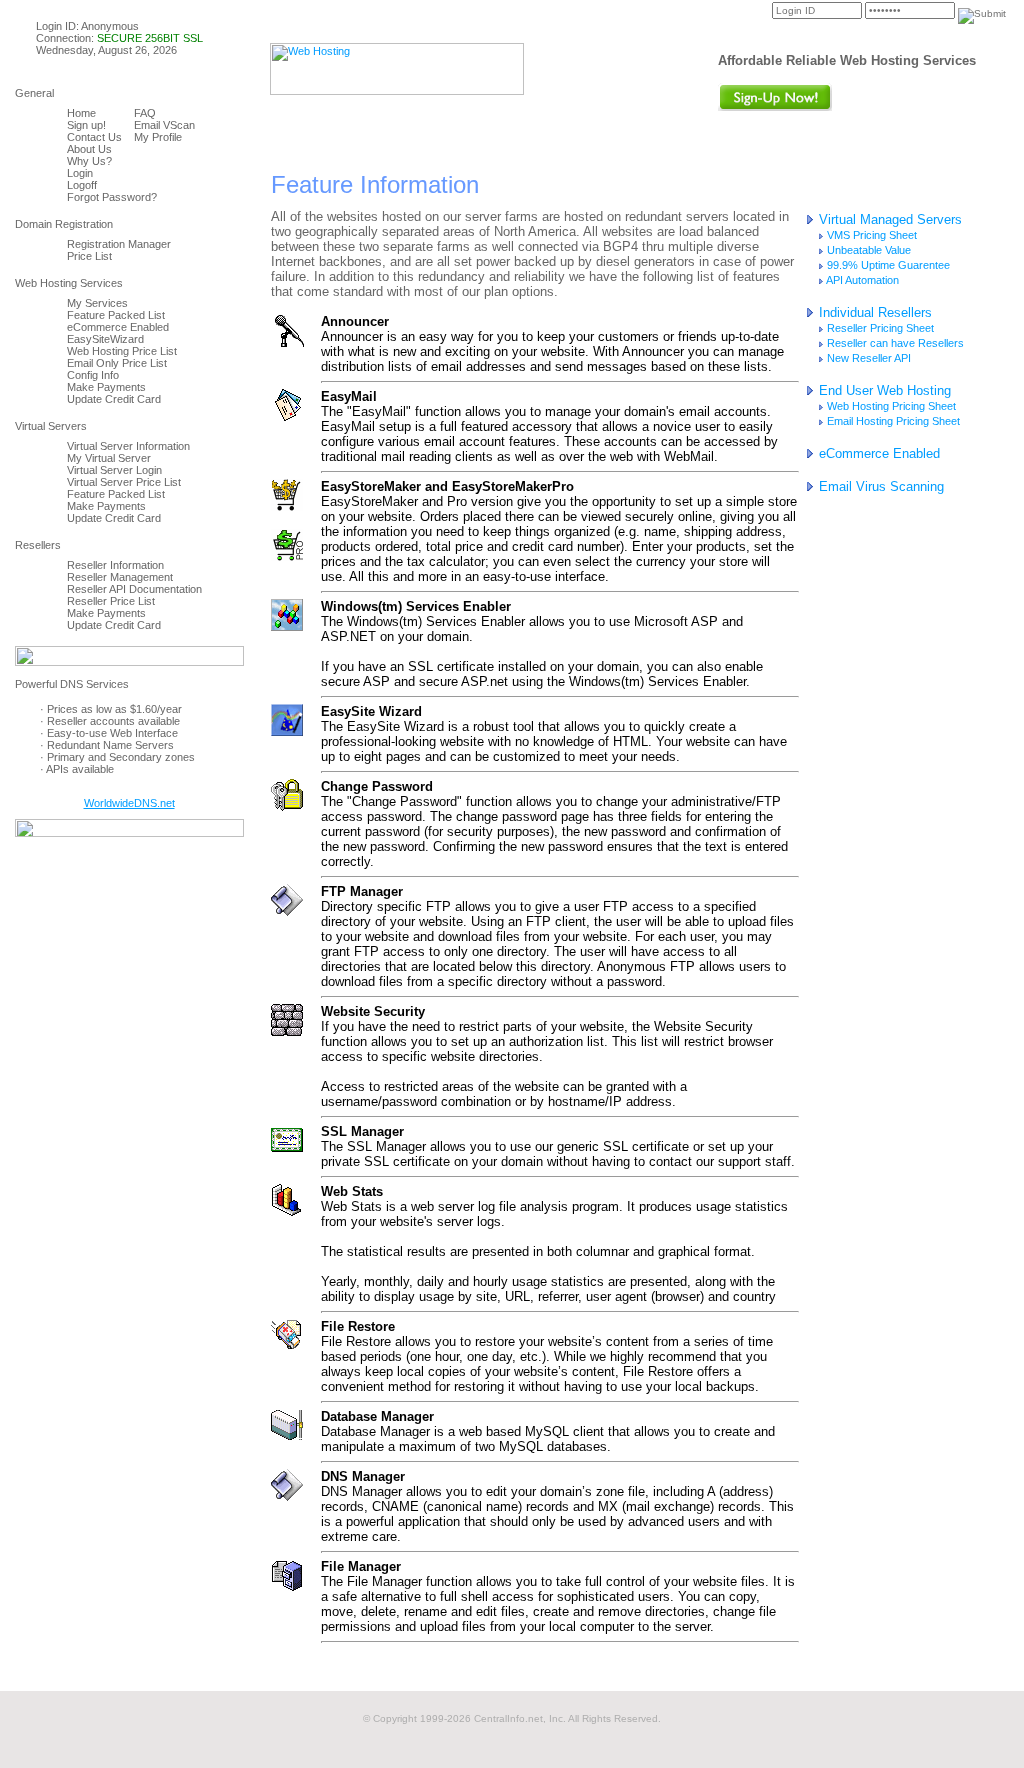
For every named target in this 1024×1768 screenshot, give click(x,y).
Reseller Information (115, 565)
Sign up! (86, 125)
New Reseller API (867, 358)
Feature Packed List (116, 315)
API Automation (861, 280)
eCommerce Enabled (118, 327)
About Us (89, 149)
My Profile (158, 137)
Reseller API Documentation (134, 589)
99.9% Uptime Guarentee (887, 265)
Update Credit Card (114, 399)
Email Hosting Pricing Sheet (892, 421)
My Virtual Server (109, 458)
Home (81, 113)
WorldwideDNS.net (129, 803)
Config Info (93, 375)
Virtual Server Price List (124, 482)
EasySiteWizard (105, 339)
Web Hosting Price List (122, 351)
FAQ (145, 113)
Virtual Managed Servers (888, 219)
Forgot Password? (112, 197)
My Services (97, 303)
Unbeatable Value (867, 250)
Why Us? (89, 161)
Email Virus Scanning (879, 486)
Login (80, 173)
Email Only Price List (117, 363)
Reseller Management (120, 577)
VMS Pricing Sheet (870, 235)
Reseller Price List (111, 601)
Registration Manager (119, 244)
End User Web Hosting (883, 390)
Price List (89, 256)
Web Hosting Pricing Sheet (890, 406)
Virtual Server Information (128, 446)
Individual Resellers (873, 312)
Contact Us (94, 137)
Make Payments (106, 387)
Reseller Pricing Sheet (879, 328)
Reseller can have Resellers (894, 343)
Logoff (82, 185)
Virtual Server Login (114, 470)
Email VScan (164, 125)
